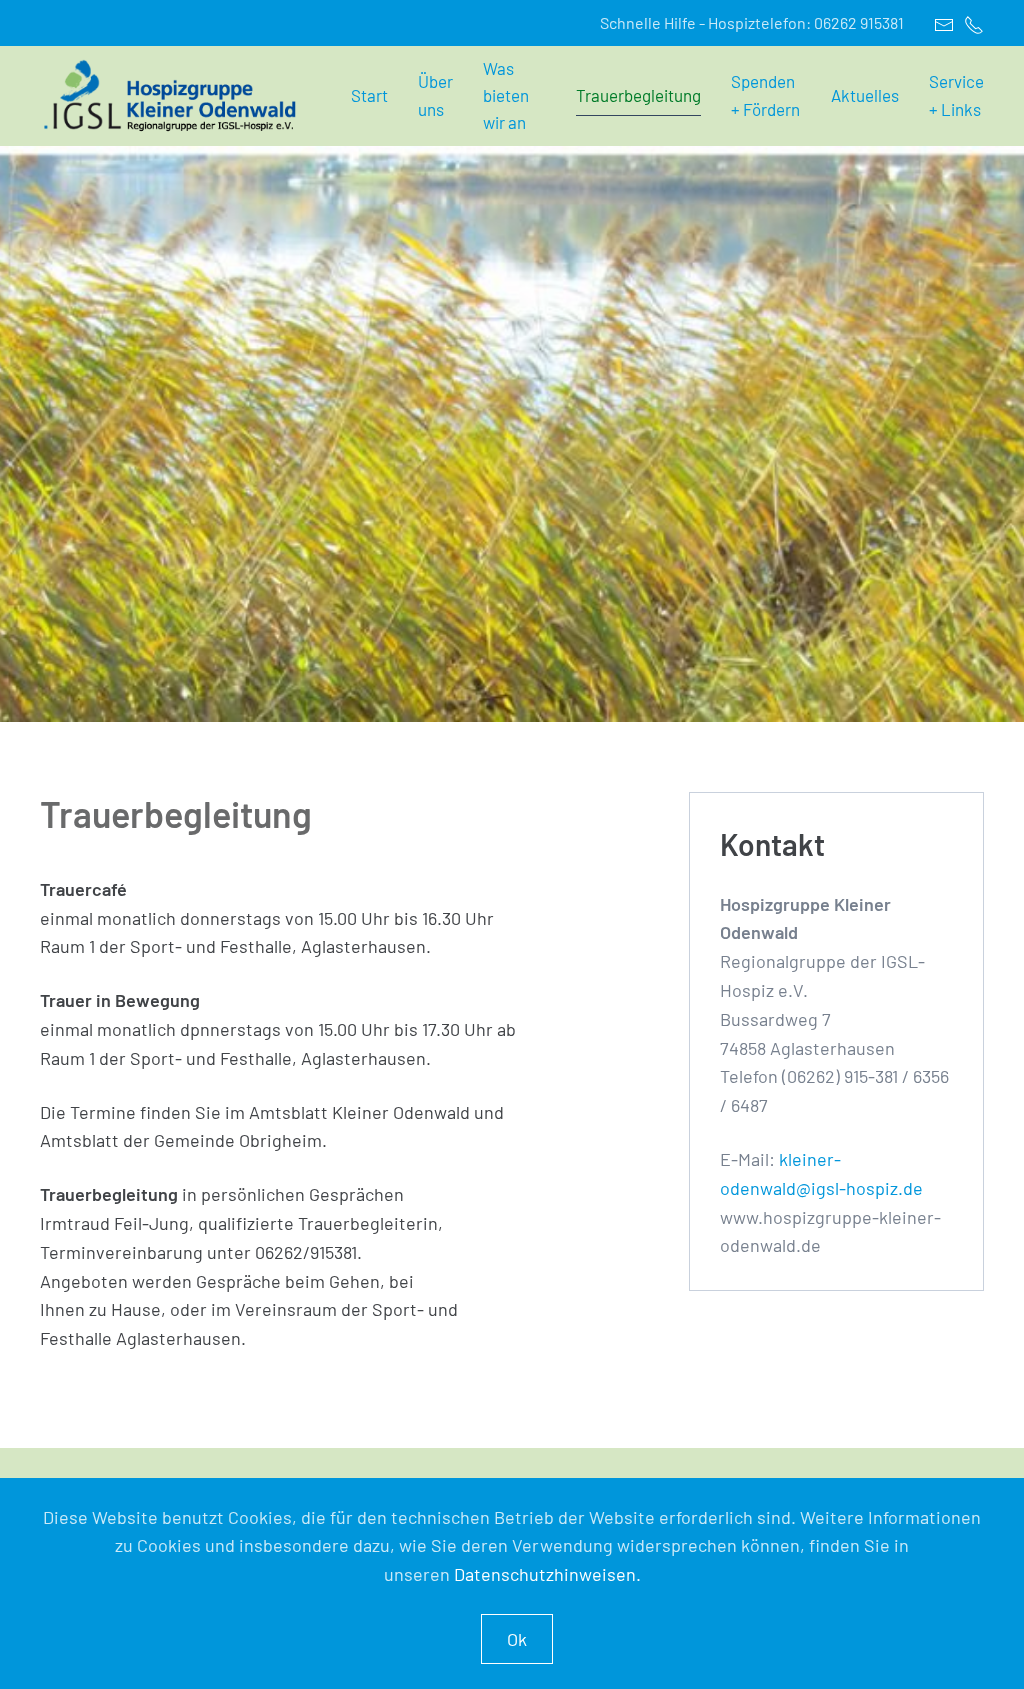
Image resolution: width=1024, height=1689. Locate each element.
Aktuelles (865, 95)
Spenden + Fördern (765, 94)
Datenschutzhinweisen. (547, 1574)
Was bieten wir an (506, 95)
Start (369, 95)
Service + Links (956, 94)
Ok (517, 1639)
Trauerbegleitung (638, 95)
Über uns (435, 94)
